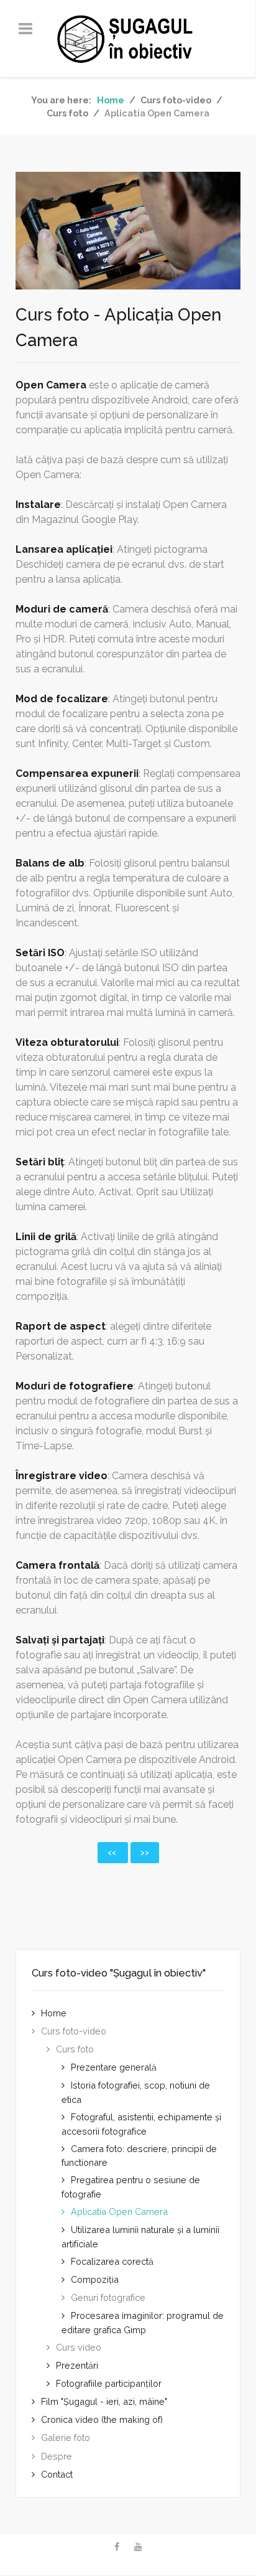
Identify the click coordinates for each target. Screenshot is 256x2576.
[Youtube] (138, 2547)
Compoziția (95, 2279)
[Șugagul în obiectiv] (128, 39)
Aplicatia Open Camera (119, 2212)
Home (54, 2013)
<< (113, 1853)
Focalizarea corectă (112, 2261)
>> (145, 1853)
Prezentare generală (114, 2067)
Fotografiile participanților (109, 2383)
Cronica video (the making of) (102, 2419)
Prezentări (77, 2365)
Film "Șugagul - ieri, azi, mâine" (104, 2401)
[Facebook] (117, 2547)
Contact (57, 2474)
